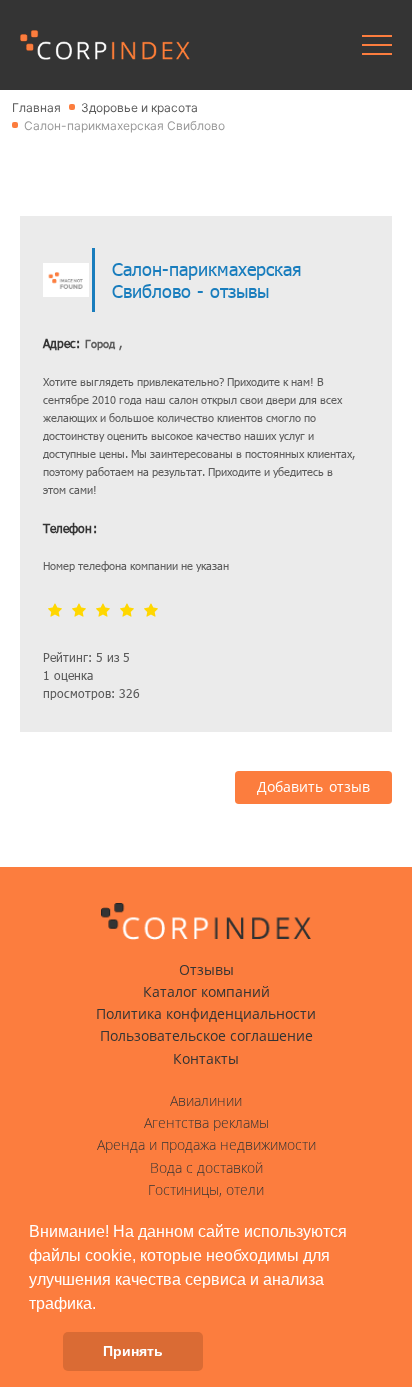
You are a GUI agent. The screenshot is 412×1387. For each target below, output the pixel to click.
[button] (103, 1305)
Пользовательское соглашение (206, 1036)
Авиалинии (206, 1101)
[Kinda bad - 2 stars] (79, 611)
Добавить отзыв (313, 787)
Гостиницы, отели (206, 1190)
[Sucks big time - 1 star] (55, 611)
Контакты (206, 1059)
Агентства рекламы (206, 1123)
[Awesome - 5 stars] (151, 611)
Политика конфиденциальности (206, 1014)
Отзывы (206, 970)
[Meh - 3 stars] (103, 611)
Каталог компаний (206, 992)
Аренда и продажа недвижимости (206, 1145)
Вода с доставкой (206, 1168)
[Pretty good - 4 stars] (127, 611)
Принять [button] (133, 1351)
